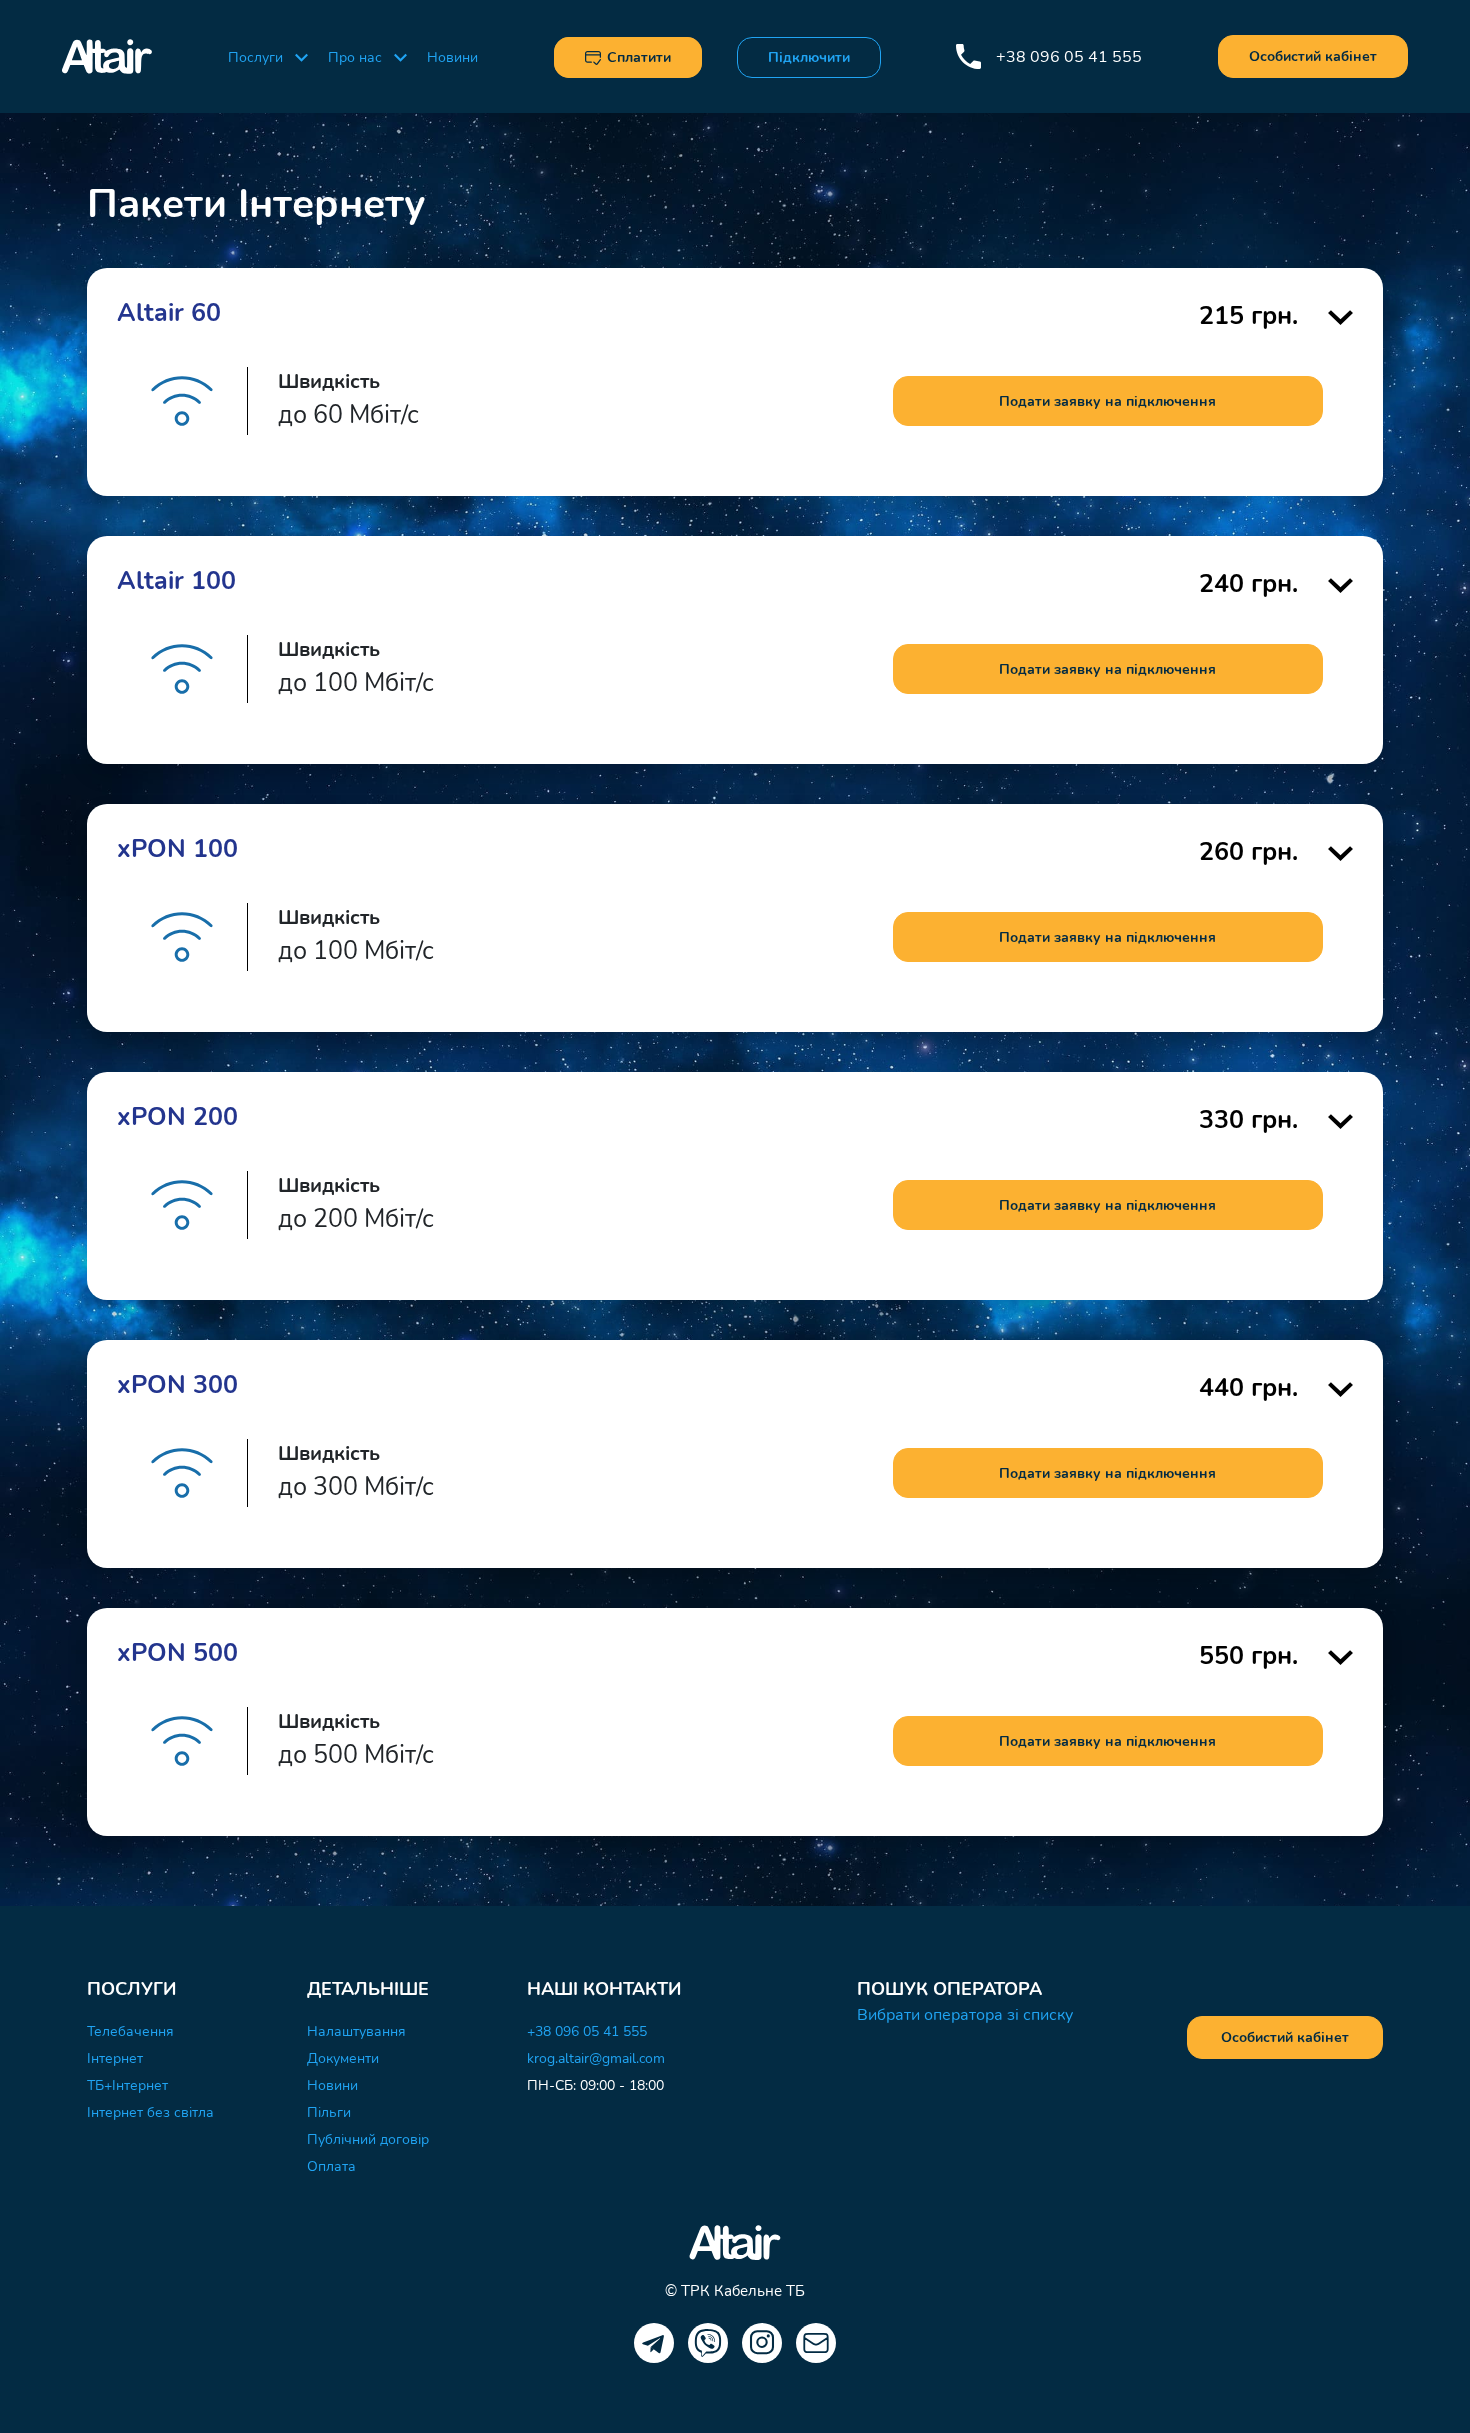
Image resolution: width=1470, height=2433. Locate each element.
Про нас (355, 57)
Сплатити (639, 57)
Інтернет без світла (150, 2112)
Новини (452, 57)
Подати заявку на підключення (1107, 401)
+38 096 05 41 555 (1069, 57)
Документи (343, 2058)
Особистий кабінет (1313, 56)
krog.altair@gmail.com (596, 2058)
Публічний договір (368, 2139)
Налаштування (356, 2031)
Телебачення (130, 2031)
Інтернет (115, 2058)
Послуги (255, 57)
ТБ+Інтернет (127, 2085)
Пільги (329, 2112)
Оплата (331, 2166)
